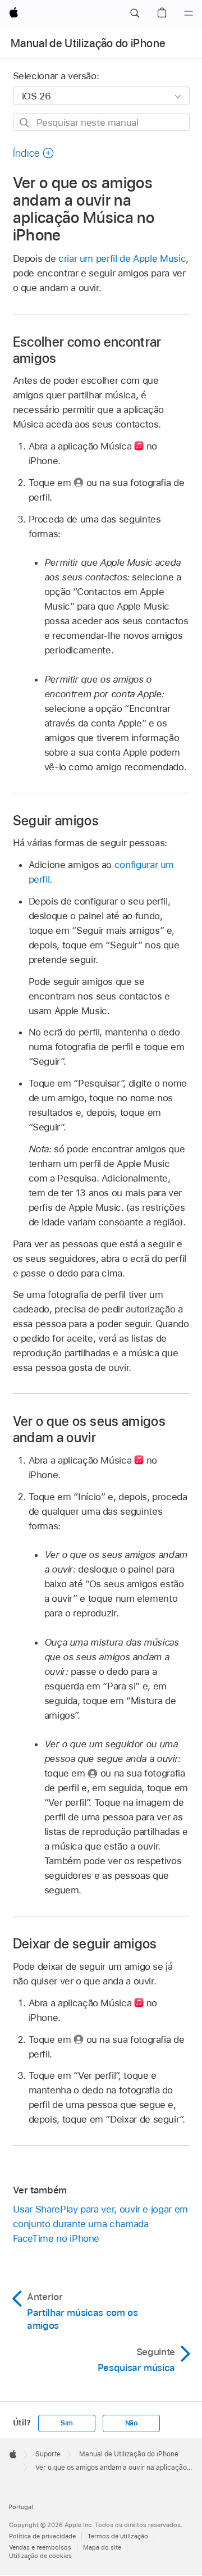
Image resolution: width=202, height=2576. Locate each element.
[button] (135, 13)
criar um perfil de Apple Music (122, 258)
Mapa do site (102, 2547)
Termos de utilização (118, 2536)
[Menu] (189, 13)
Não (131, 2423)
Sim (66, 2423)
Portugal (21, 2507)
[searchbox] (101, 122)
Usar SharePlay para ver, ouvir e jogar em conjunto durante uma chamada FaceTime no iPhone (100, 2224)
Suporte (48, 2454)
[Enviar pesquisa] (25, 123)
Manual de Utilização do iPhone (88, 43)
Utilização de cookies (40, 2556)
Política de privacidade (42, 2536)
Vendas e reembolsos (40, 2547)
